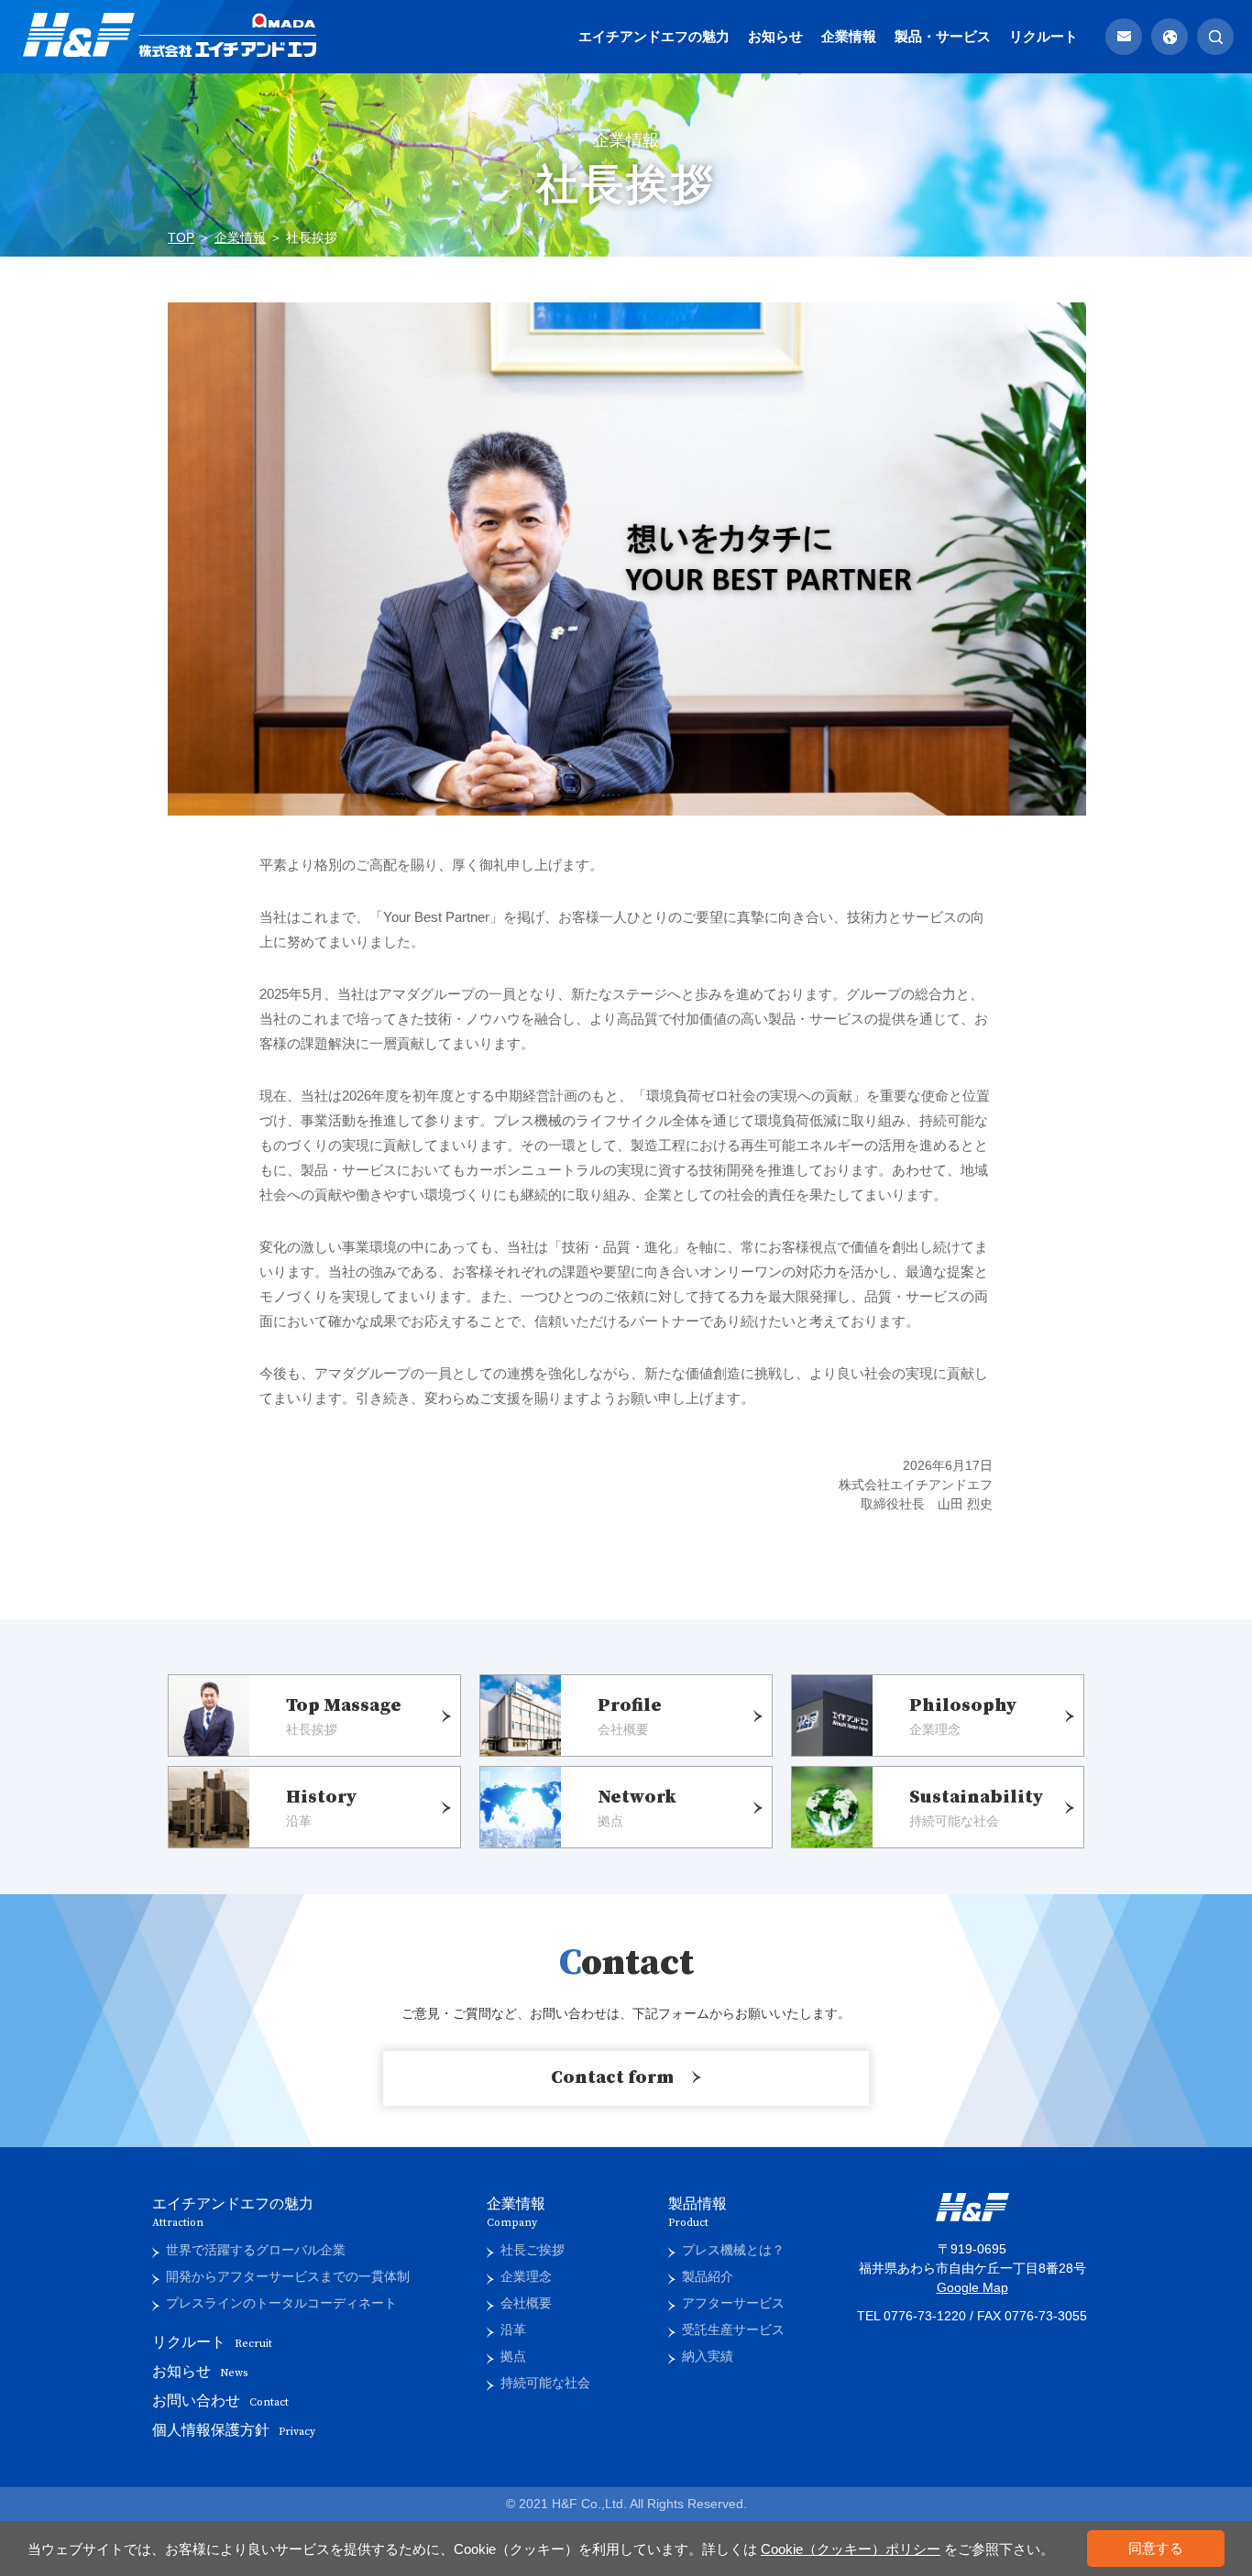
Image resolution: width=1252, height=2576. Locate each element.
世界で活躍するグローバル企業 (256, 2250)
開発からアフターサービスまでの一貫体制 (288, 2276)
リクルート (1043, 36)
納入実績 (708, 2356)
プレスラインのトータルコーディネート (281, 2303)
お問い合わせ (220, 2401)
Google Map (972, 2287)
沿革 (513, 2329)
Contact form (612, 2078)
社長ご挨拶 (533, 2250)
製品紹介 (708, 2276)
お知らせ (775, 36)
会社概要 (526, 2303)
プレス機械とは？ (733, 2250)
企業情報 (849, 36)
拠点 (513, 2356)
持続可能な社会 (545, 2383)
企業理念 (526, 2276)
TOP (181, 237)
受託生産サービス (733, 2329)
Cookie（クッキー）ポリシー (851, 2549)
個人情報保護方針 (234, 2430)
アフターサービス (733, 2303)
